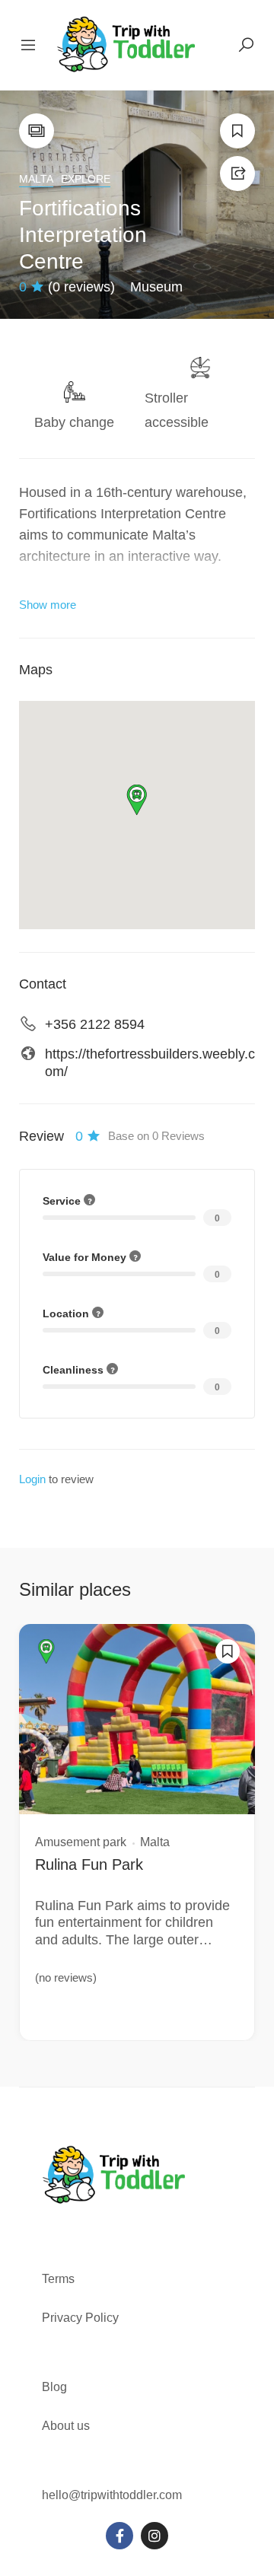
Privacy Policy (80, 2318)
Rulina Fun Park (89, 1864)
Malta (36, 179)
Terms (60, 2279)
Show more (48, 605)
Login (32, 1479)
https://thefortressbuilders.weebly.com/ (150, 1063)
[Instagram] (155, 2536)
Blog (54, 2387)
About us (66, 2426)
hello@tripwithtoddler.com (112, 2495)
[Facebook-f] (119, 2536)
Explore (86, 179)
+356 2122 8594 (95, 1024)
